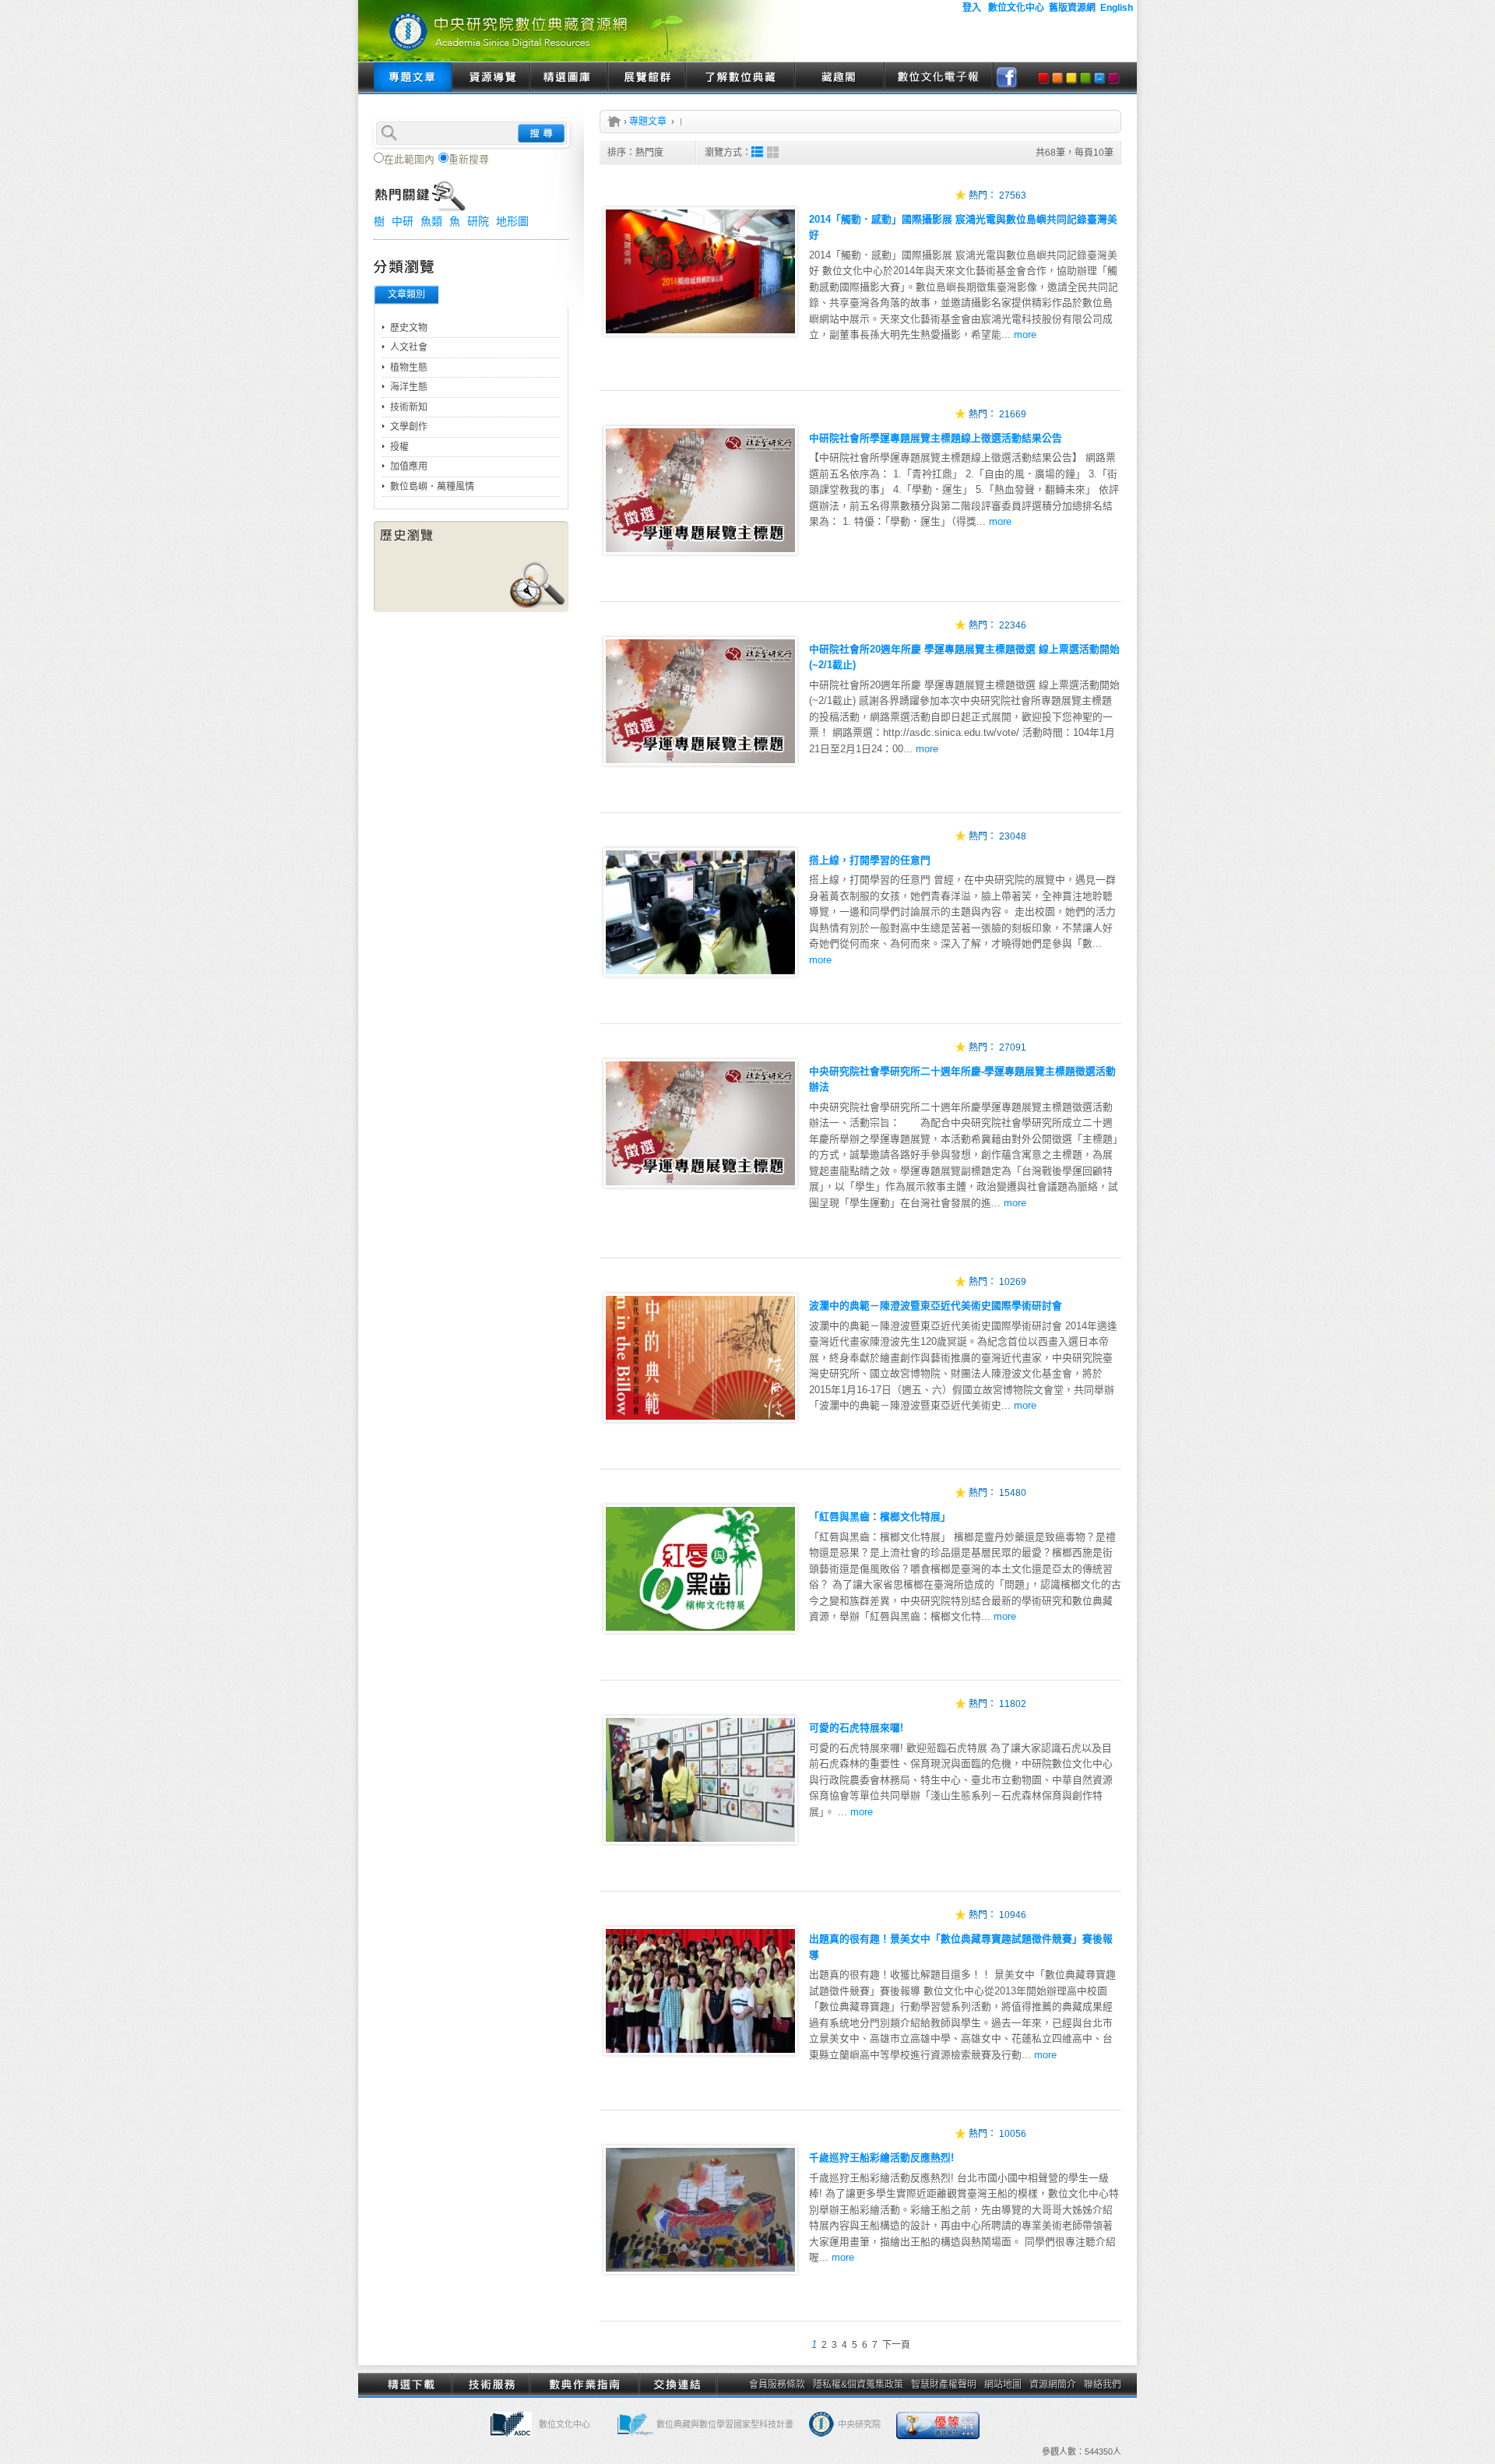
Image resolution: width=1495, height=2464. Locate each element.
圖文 (757, 152)
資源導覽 (491, 78)
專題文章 (413, 78)
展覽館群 (646, 78)
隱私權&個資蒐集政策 (858, 2385)
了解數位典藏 (740, 78)
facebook (1007, 78)
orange (1057, 78)
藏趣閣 (839, 78)
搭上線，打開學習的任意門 (870, 860)
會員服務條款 (777, 2385)
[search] (471, 132)
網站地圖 (1003, 2385)
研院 (478, 221)
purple (1113, 78)
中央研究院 (859, 2424)
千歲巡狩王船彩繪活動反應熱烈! (881, 2158)
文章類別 (406, 294)
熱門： (983, 195)
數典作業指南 (584, 2385)
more (1025, 334)
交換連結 (677, 2385)
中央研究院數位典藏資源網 (576, 31)
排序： (635, 153)
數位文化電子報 (938, 78)
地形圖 (512, 221)
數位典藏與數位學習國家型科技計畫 (725, 2424)
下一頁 (896, 2345)
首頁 (614, 121)
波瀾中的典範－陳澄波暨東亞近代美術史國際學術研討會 (936, 1306)
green (1085, 78)
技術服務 (491, 2385)
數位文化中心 (565, 2424)
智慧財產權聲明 (944, 2385)
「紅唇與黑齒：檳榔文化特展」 (880, 1517)
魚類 (431, 221)
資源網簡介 (1053, 2385)
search (541, 133)
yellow (1071, 78)
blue (1099, 78)
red (1043, 78)
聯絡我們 (1103, 2385)
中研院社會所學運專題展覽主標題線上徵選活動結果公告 (936, 438)
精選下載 (413, 2385)
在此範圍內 (409, 159)
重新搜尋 (469, 159)
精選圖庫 (568, 78)
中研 (403, 221)
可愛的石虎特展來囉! (856, 1728)
